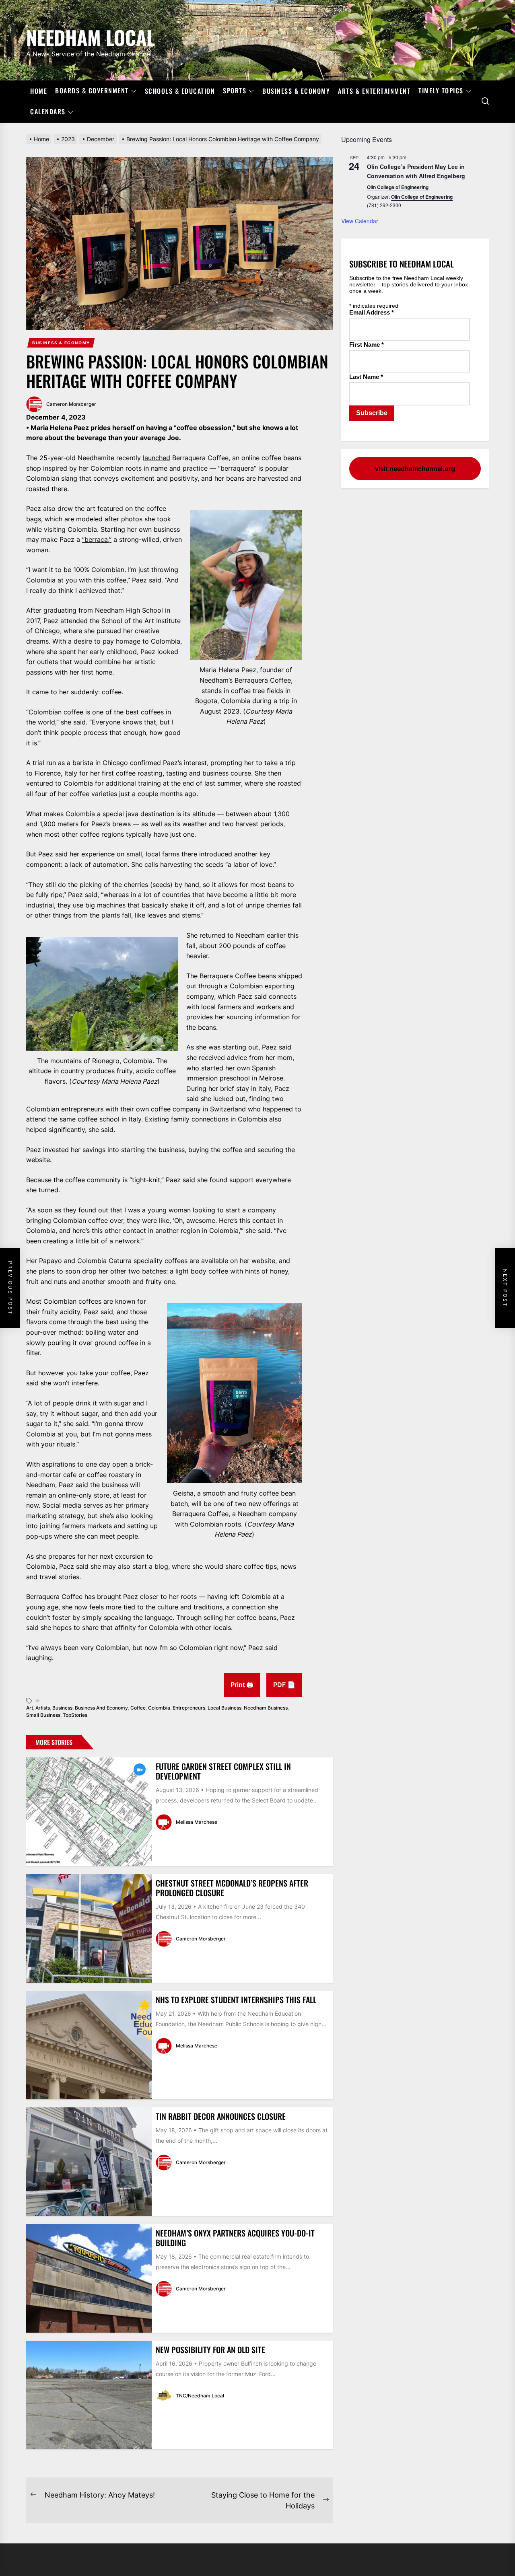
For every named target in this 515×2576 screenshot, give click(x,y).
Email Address (372, 312)
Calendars (48, 112)
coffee (138, 1708)
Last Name (366, 377)
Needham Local (91, 36)
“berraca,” (97, 539)
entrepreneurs (189, 1708)
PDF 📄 (284, 1685)
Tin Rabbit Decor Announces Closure (221, 2116)
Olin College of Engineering (398, 187)
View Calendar (360, 221)
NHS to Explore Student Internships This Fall (236, 2000)
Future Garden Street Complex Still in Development (223, 1771)
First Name (367, 345)
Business (62, 1708)
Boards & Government (92, 91)
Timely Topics (441, 91)
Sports (235, 91)
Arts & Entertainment (374, 91)
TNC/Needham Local (200, 2396)
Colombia (159, 1708)
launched (157, 458)
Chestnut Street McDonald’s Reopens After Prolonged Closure (232, 1888)
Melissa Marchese (197, 1822)
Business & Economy (296, 91)
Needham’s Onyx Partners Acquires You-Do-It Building (235, 2238)
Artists (43, 1708)
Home (39, 91)
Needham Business (266, 1708)
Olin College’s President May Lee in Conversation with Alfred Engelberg (416, 171)
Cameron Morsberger (71, 404)
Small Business (43, 1715)
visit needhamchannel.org (415, 469)
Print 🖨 (242, 1685)
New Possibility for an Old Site (210, 2350)
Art (30, 1708)
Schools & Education (180, 91)
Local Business (225, 1708)
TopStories (75, 1715)
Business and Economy (101, 1708)
